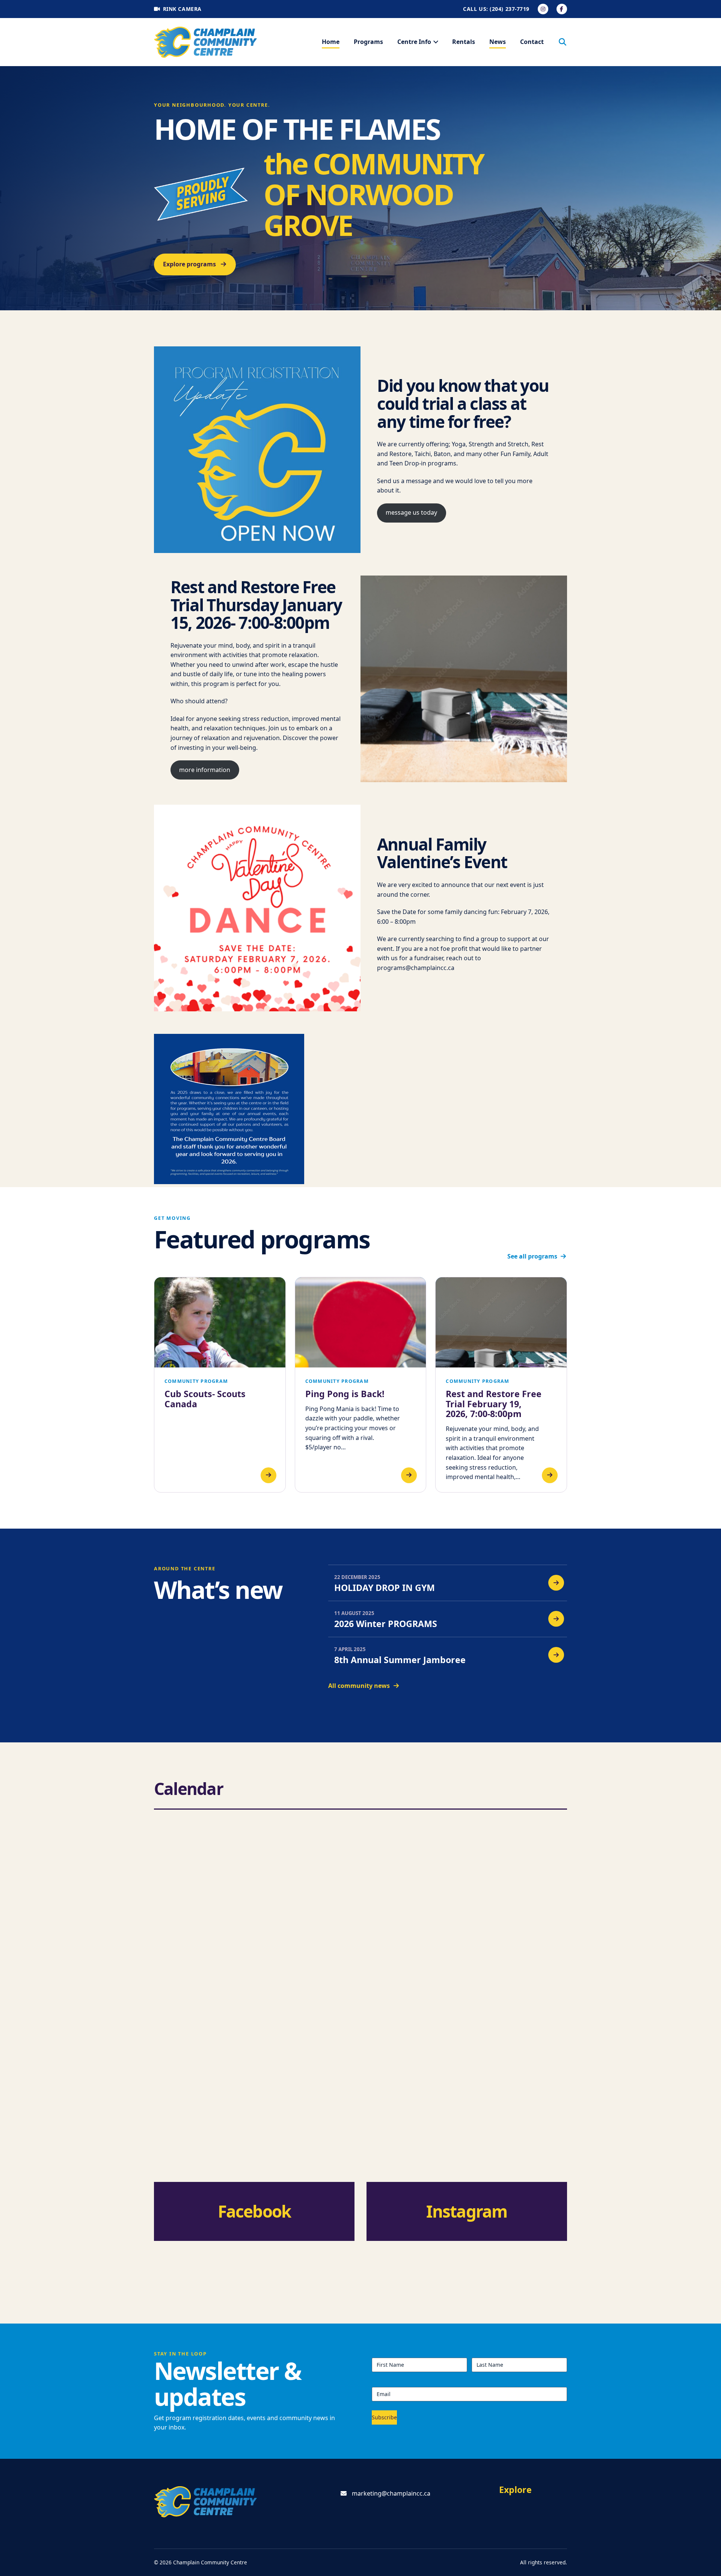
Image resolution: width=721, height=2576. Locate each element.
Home (331, 42)
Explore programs (189, 264)
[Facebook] (562, 9)
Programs (368, 42)
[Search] (563, 42)
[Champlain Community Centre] (206, 42)
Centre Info (414, 42)
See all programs (532, 1256)
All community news (359, 1686)
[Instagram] (543, 9)
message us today (411, 512)
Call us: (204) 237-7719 (496, 9)
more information (205, 770)
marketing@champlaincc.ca (391, 2493)
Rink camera (182, 9)
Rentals (464, 42)
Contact (532, 42)
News (498, 42)
